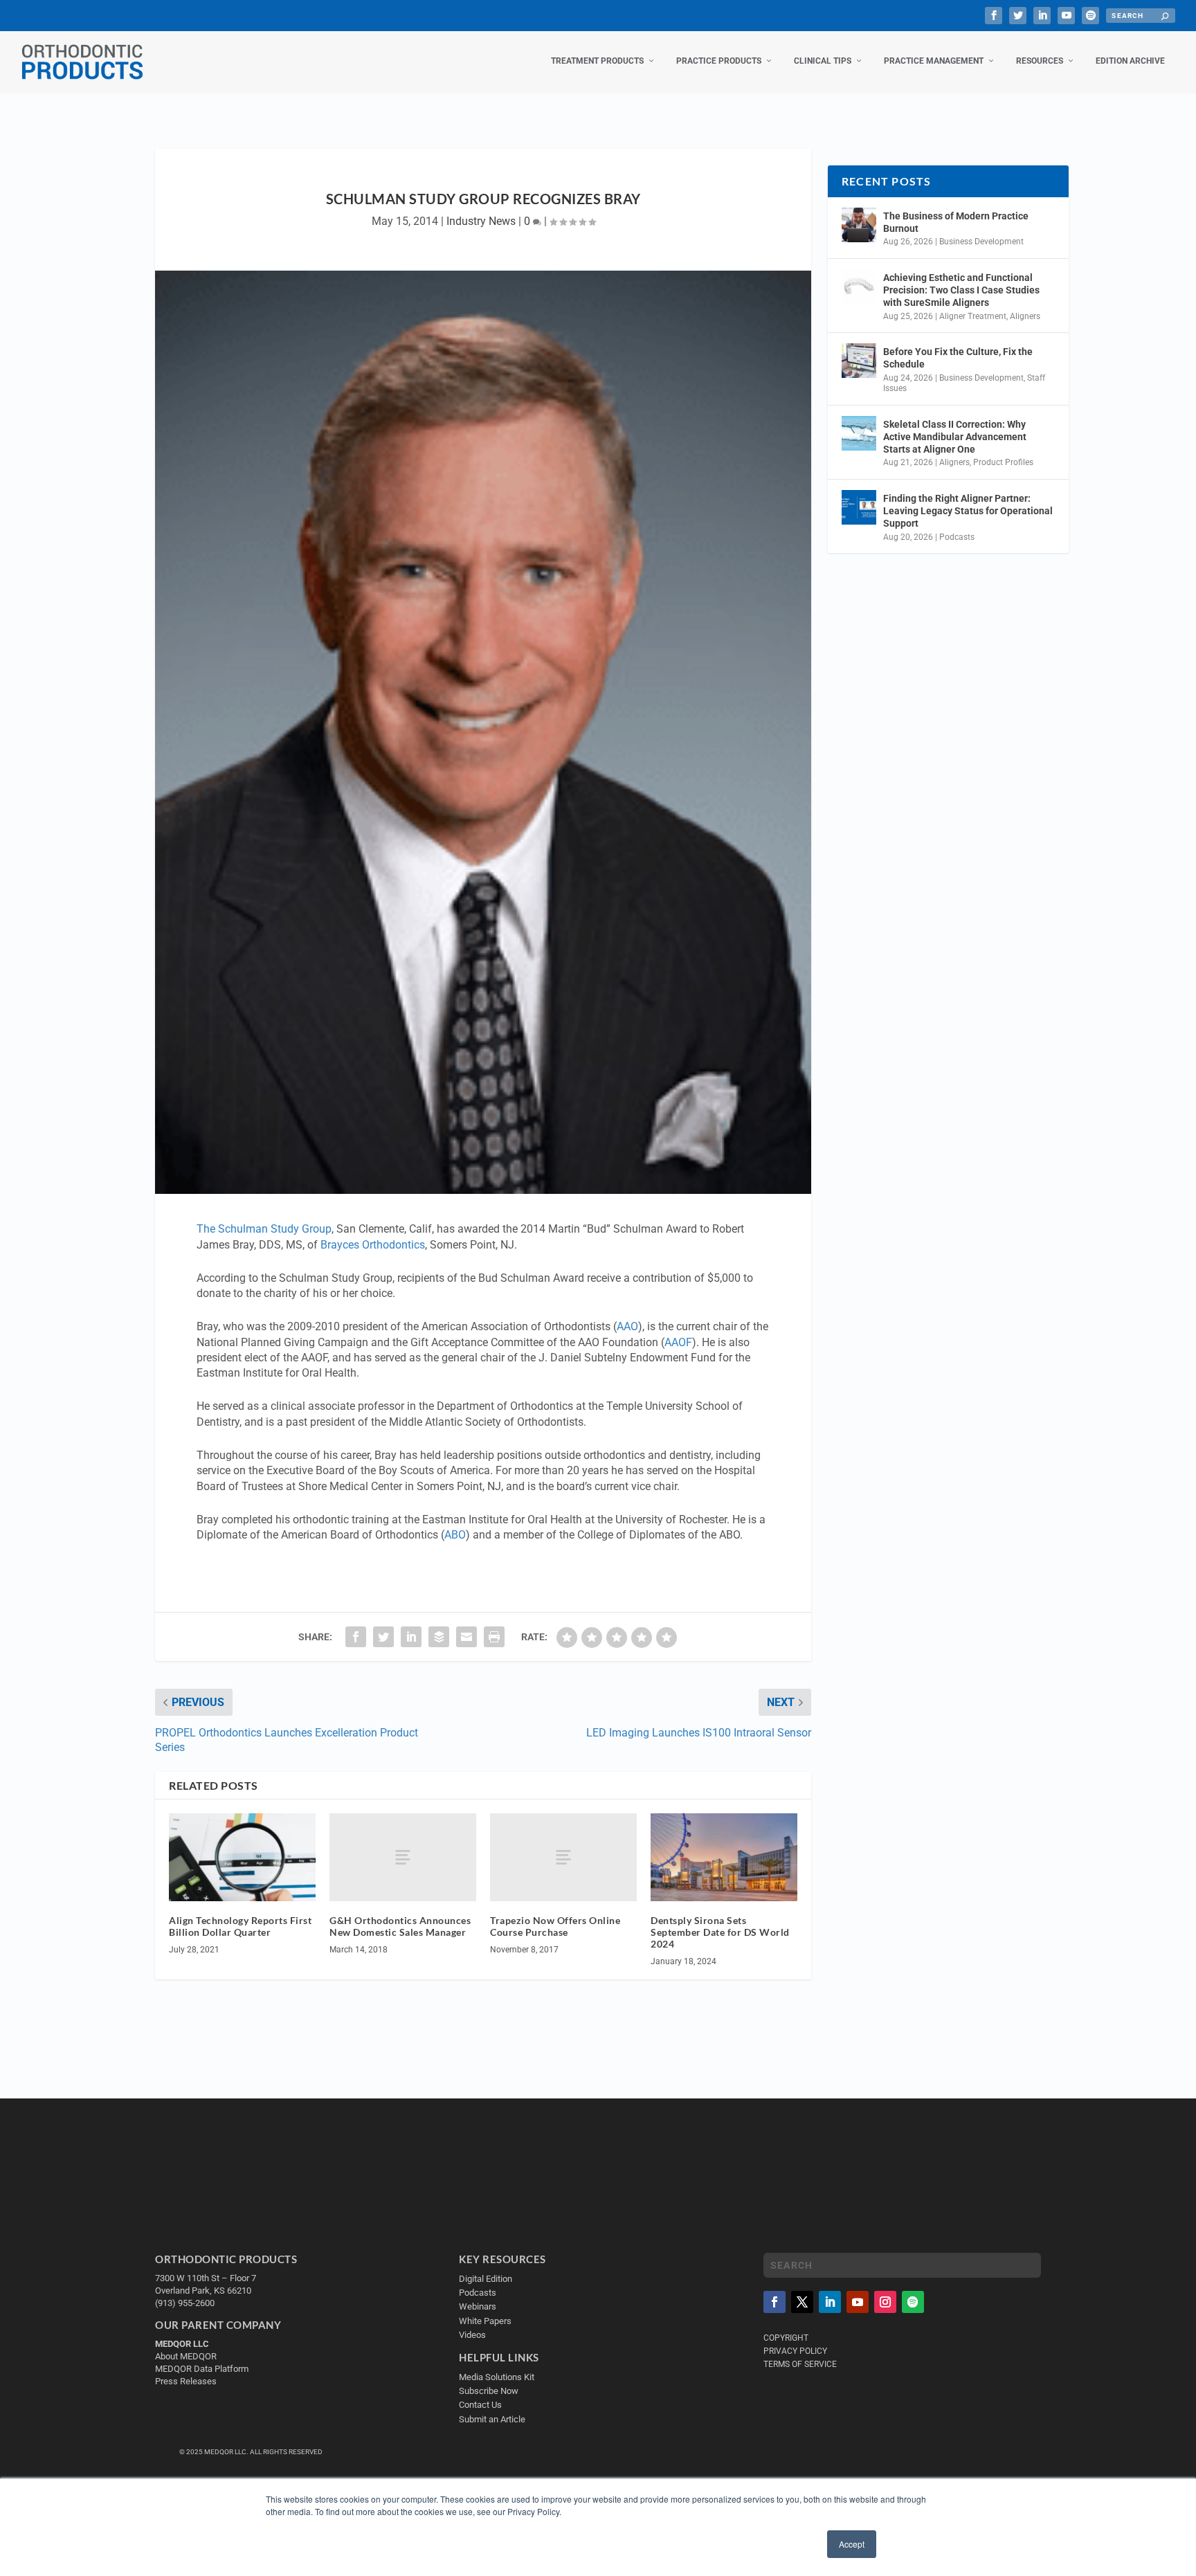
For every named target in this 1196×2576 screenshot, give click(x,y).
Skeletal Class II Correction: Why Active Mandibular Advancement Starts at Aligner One (955, 437)
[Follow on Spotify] (913, 2302)
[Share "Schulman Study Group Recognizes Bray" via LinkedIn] (411, 1637)
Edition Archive (1130, 61)
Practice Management (934, 61)
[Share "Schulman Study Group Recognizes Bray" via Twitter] (383, 1637)
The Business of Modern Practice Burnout (956, 222)
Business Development (981, 242)
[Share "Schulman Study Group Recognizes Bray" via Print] (494, 1637)
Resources (1040, 61)
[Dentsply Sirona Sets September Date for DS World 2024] (724, 1857)
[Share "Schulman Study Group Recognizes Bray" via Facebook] (356, 1637)
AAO (627, 1326)
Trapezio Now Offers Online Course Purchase (555, 1926)
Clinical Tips (823, 61)
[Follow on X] (802, 2302)
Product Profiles (1003, 462)
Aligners (1025, 316)
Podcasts (957, 537)
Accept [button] (852, 2544)
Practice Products (719, 61)
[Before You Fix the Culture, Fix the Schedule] (859, 361)
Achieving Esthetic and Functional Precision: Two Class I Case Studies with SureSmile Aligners (961, 290)
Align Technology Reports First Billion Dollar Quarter (240, 1926)
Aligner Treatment (973, 316)
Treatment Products (597, 61)
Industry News (481, 221)
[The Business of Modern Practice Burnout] (859, 225)
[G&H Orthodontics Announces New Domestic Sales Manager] (403, 1857)
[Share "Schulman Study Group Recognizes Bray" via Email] (466, 1637)
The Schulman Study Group (264, 1229)
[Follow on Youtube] (858, 2302)
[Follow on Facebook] (774, 2302)
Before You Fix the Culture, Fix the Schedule (958, 358)
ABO (455, 1535)
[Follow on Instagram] (885, 2302)
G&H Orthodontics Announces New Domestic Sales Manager (400, 1926)
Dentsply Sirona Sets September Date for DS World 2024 (720, 1932)
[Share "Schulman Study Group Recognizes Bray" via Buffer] (439, 1637)
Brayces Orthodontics (373, 1245)
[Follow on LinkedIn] (830, 2302)
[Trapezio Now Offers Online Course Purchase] (563, 1857)
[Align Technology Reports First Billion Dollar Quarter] (242, 1857)
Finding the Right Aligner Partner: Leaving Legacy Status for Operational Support (968, 511)
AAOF (678, 1342)
